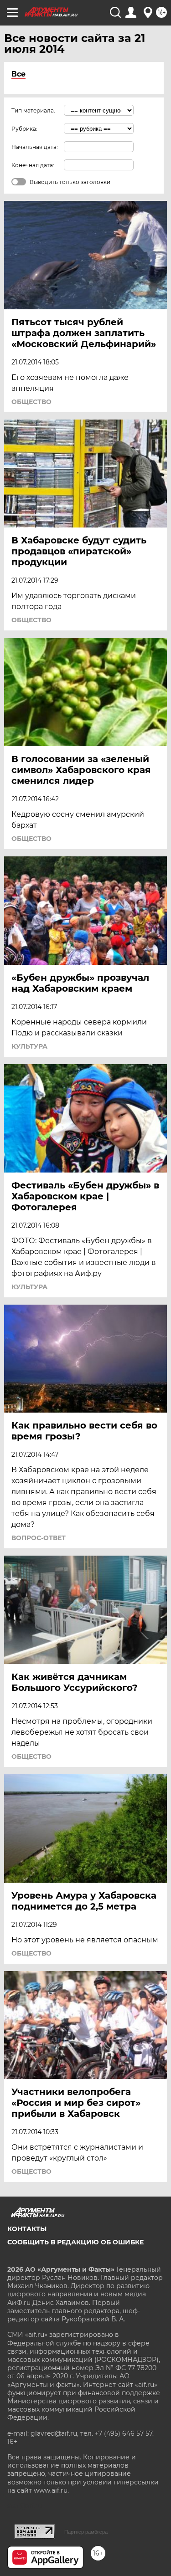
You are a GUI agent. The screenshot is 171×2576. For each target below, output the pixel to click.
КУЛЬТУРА (29, 1046)
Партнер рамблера (86, 2532)
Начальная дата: (35, 147)
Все (18, 74)
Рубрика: (24, 129)
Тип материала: (33, 110)
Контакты (27, 2229)
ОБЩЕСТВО (31, 402)
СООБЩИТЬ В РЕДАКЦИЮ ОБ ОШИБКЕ (75, 2242)
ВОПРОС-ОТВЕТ (39, 1538)
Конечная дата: (33, 165)
